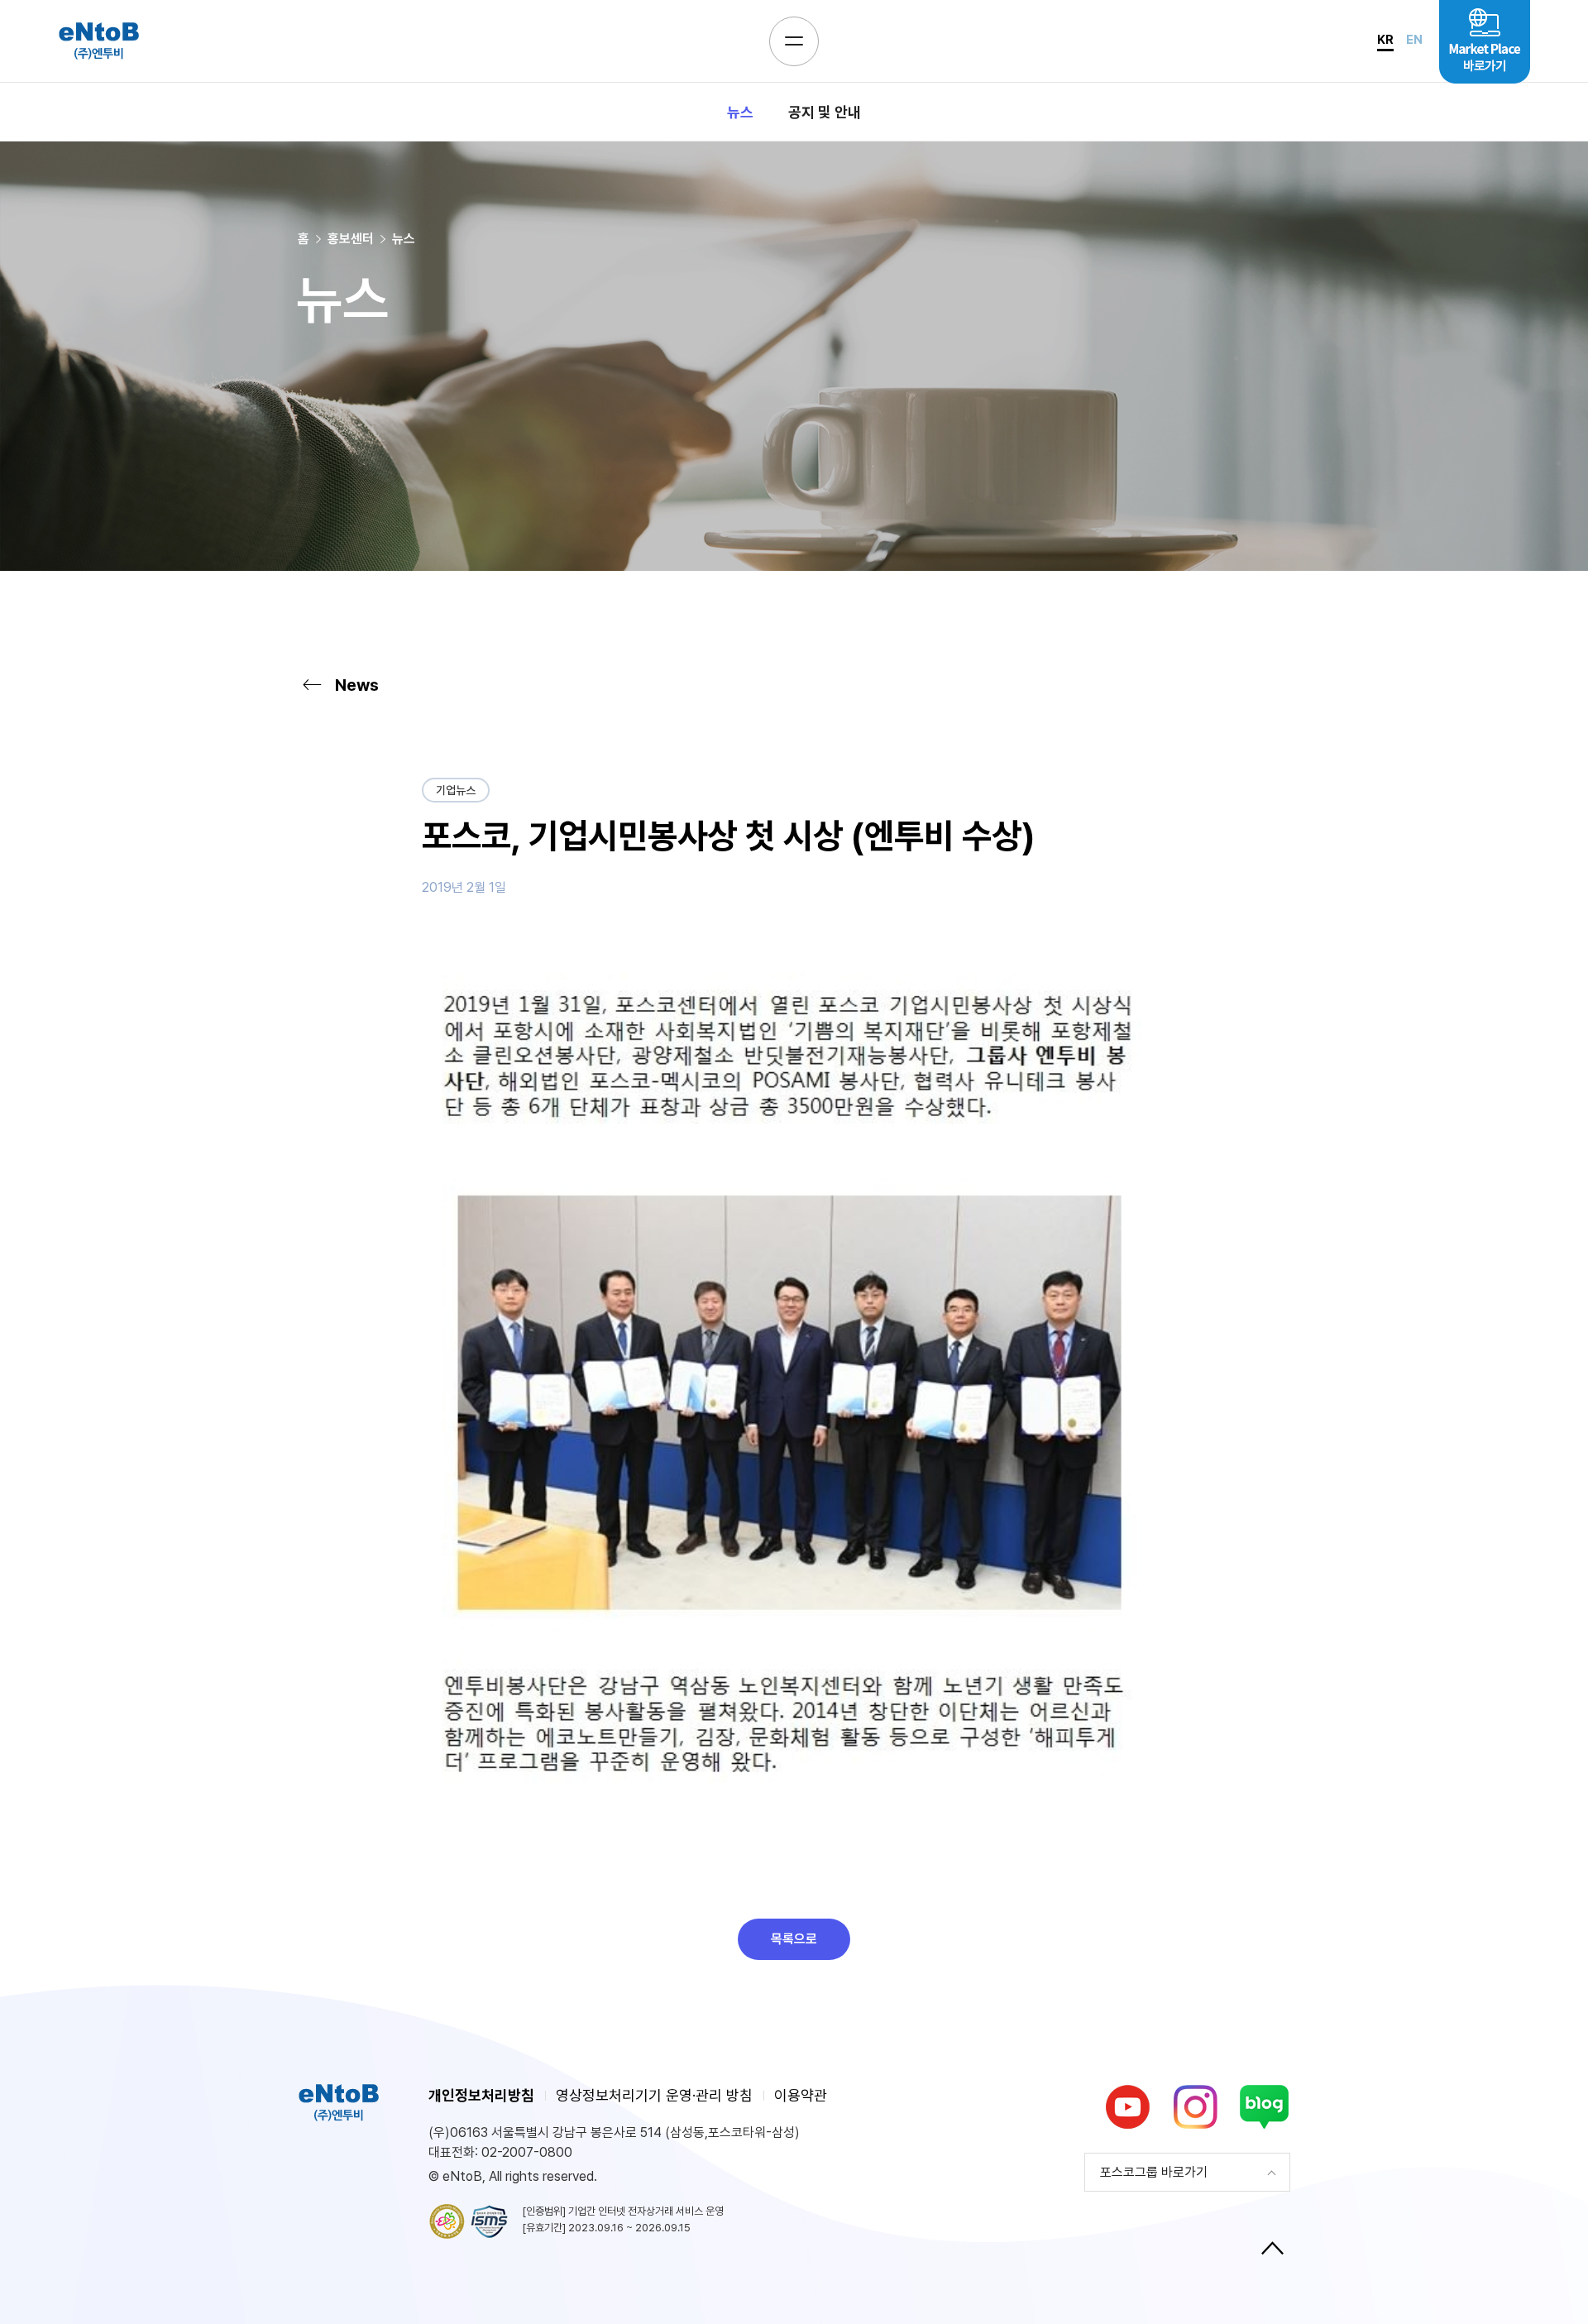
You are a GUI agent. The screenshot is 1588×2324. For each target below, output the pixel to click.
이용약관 (801, 2095)
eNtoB (98, 41)
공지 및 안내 (825, 112)
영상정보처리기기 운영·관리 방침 (654, 2095)
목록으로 (794, 1939)
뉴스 (740, 112)
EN (1414, 40)
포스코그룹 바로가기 (1154, 2172)
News (357, 685)
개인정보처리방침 (481, 2095)
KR (1385, 40)
